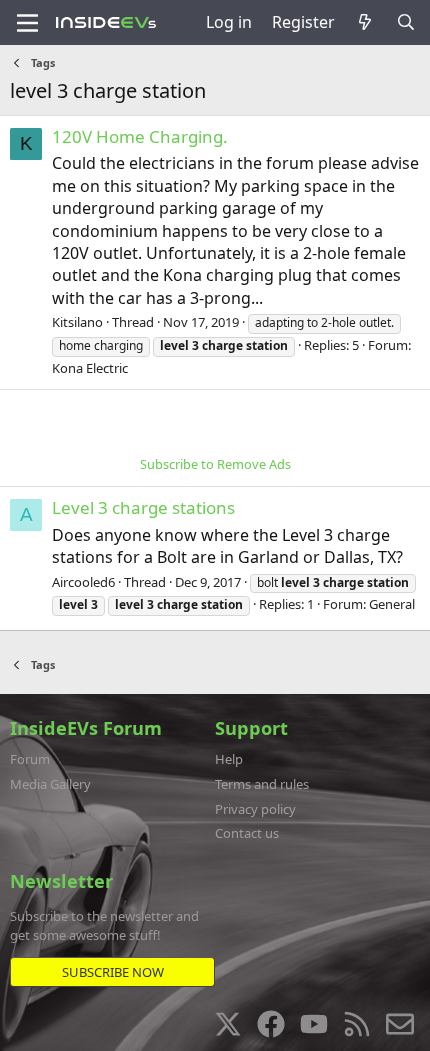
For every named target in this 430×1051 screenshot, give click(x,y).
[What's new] (365, 22)
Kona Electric (90, 368)
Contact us (247, 833)
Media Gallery (50, 784)
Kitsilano (77, 322)
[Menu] (27, 23)
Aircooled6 (83, 582)
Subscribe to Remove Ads (215, 464)
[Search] (405, 22)
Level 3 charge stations (143, 507)
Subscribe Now (113, 972)
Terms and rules (262, 784)
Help (229, 759)
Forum (30, 759)
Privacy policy (255, 809)
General (392, 604)
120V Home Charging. (140, 136)
